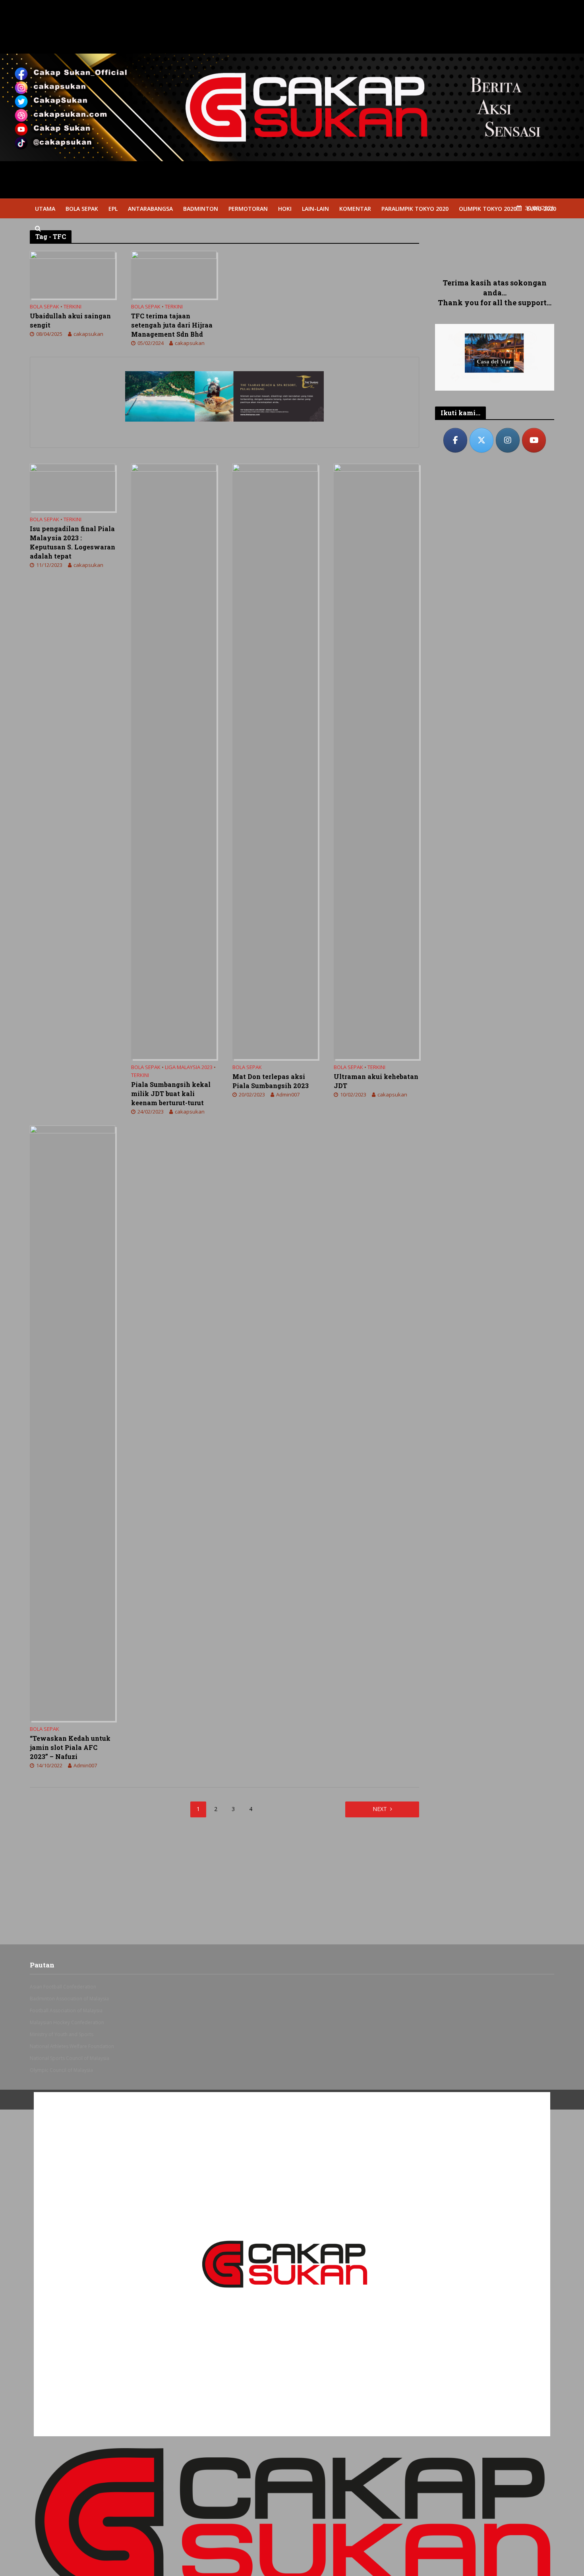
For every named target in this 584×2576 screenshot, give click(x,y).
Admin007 (288, 1094)
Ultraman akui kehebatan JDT (376, 1081)
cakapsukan (88, 334)
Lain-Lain (315, 209)
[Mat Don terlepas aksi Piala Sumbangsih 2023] (275, 761)
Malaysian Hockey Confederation (67, 2022)
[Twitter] (482, 440)
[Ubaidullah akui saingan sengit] (73, 274)
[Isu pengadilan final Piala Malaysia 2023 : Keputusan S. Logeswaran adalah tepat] (73, 487)
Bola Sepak (82, 209)
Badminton (201, 209)
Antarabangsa (150, 209)
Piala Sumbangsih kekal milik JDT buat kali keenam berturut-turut (171, 1093)
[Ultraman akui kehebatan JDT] (376, 761)
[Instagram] (508, 440)
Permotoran (248, 209)
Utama (45, 209)
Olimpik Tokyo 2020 (488, 209)
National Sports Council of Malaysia (70, 2058)
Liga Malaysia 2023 (189, 1067)
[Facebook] (455, 440)
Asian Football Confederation (63, 1987)
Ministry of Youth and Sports (62, 2034)
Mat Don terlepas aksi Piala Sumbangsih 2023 (271, 1081)
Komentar (355, 209)
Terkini (73, 307)
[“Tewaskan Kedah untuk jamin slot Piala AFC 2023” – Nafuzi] (73, 1422)
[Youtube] (534, 440)
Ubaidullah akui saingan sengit (70, 320)
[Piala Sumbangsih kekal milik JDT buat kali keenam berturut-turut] (174, 761)
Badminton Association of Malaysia (69, 1999)
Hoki (285, 209)
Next (380, 1809)
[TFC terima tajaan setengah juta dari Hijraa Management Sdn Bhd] (174, 274)
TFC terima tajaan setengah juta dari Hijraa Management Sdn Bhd (172, 325)
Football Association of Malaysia (66, 2011)
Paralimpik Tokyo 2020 (415, 209)
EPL (113, 209)
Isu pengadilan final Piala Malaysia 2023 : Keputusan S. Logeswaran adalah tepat (73, 542)
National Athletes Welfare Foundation (72, 2046)
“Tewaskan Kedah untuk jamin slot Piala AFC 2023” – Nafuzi (70, 1747)
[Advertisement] (495, 246)
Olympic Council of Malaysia (61, 2070)
